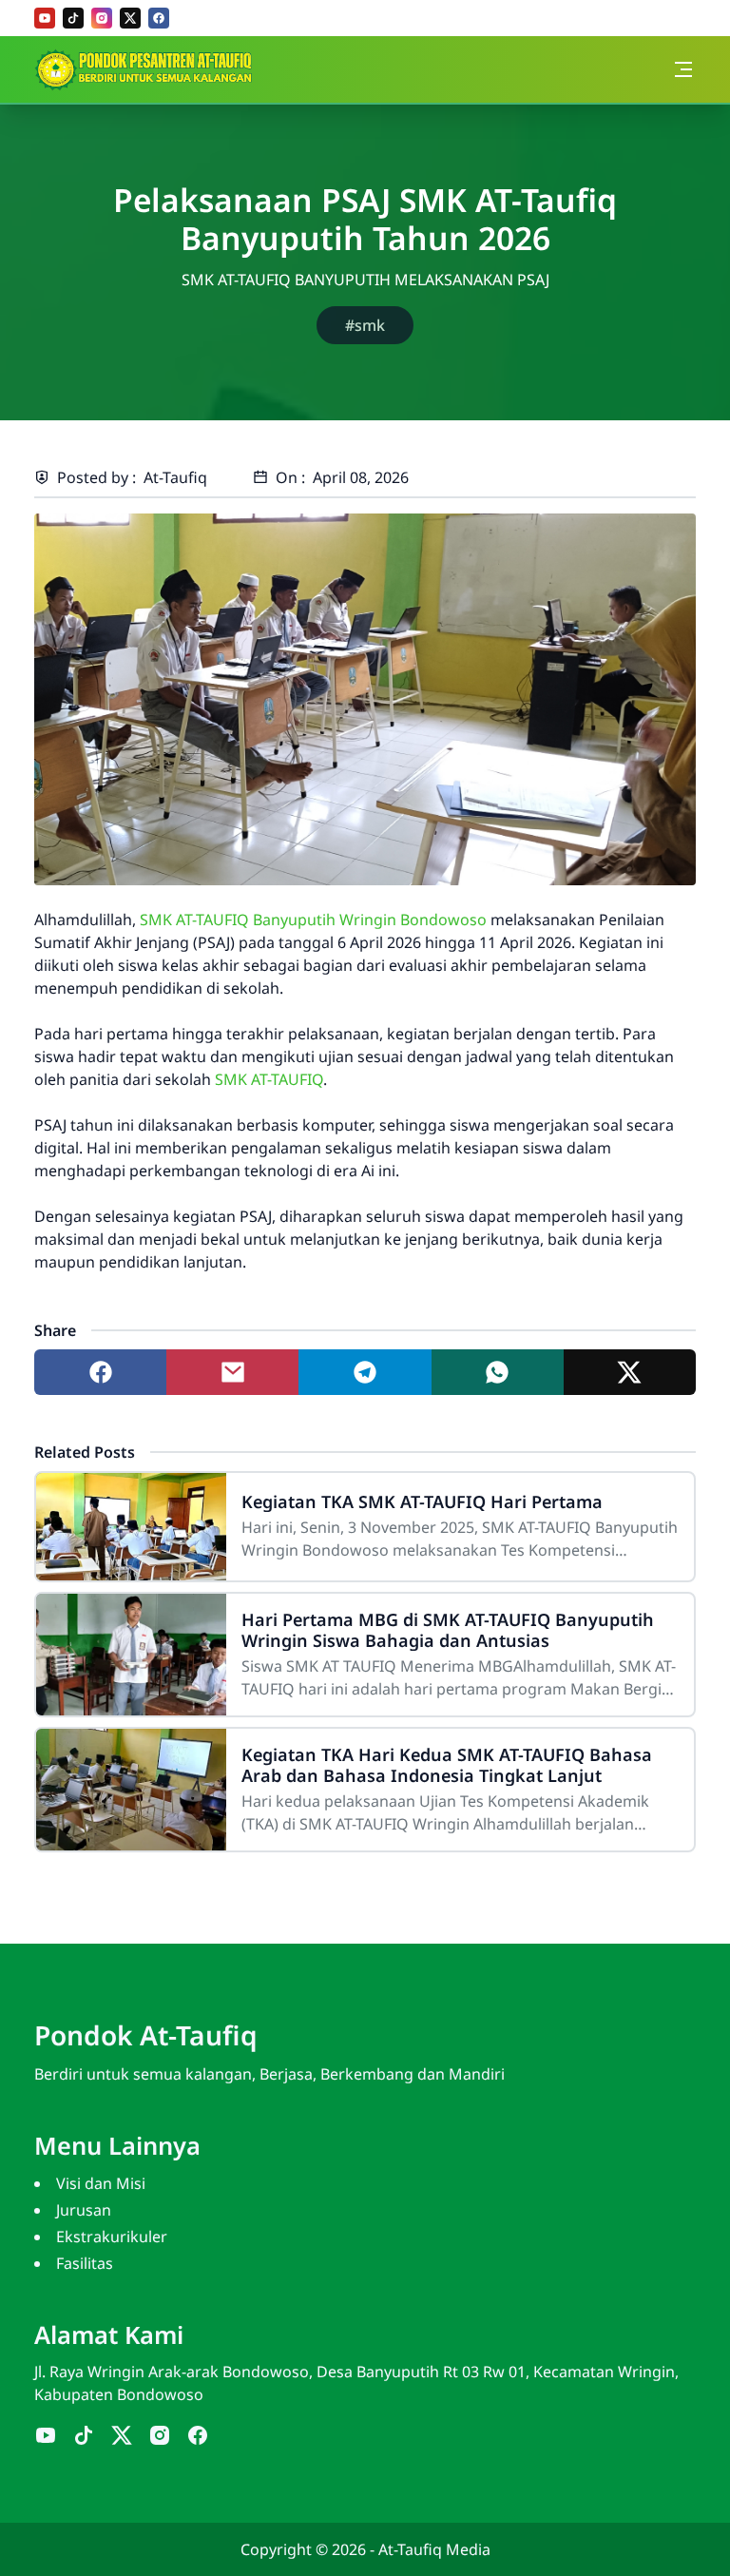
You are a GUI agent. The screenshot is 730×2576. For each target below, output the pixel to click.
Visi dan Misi (101, 2183)
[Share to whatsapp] (498, 1372)
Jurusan (84, 2210)
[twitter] (130, 18)
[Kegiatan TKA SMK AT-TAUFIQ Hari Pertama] (131, 1527)
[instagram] (102, 18)
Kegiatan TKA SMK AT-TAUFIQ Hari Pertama (422, 1501)
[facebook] (159, 18)
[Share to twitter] (630, 1372)
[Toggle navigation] (683, 69)
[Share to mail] (232, 1372)
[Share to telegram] (365, 1372)
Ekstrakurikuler (112, 2237)
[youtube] (45, 18)
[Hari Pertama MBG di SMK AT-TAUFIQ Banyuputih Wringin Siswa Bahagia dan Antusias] (131, 1655)
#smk (365, 325)
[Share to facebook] (100, 1372)
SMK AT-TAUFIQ (269, 1079)
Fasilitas (85, 2263)
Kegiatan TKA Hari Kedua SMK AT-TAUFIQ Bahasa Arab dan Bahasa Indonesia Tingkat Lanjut (447, 1765)
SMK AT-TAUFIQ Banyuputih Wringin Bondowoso (313, 920)
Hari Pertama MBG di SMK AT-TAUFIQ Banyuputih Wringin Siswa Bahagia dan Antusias (448, 1630)
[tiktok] (73, 18)
